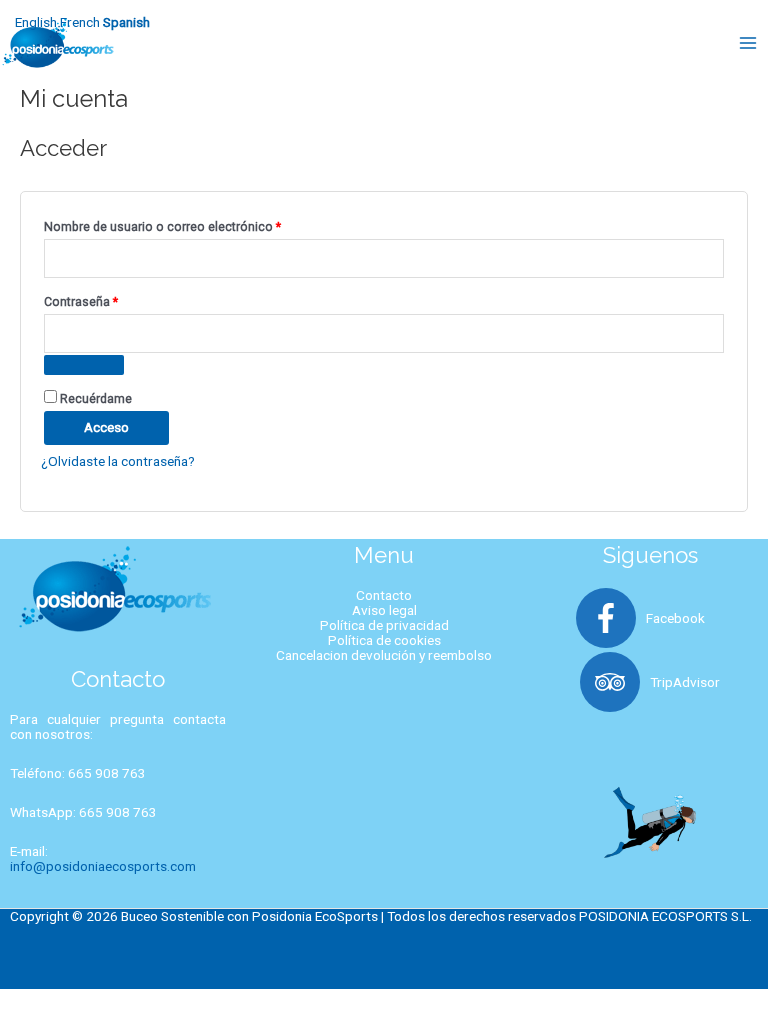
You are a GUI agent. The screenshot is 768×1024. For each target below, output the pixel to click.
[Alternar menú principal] (748, 42)
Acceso (106, 427)
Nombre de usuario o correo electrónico (193, 224)
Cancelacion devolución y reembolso (384, 655)
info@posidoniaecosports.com (103, 866)
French (80, 22)
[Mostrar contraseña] (84, 365)
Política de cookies (384, 640)
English (36, 22)
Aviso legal (384, 610)
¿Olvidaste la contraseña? (118, 461)
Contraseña (112, 299)
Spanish (126, 22)
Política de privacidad (384, 625)
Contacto (384, 595)
